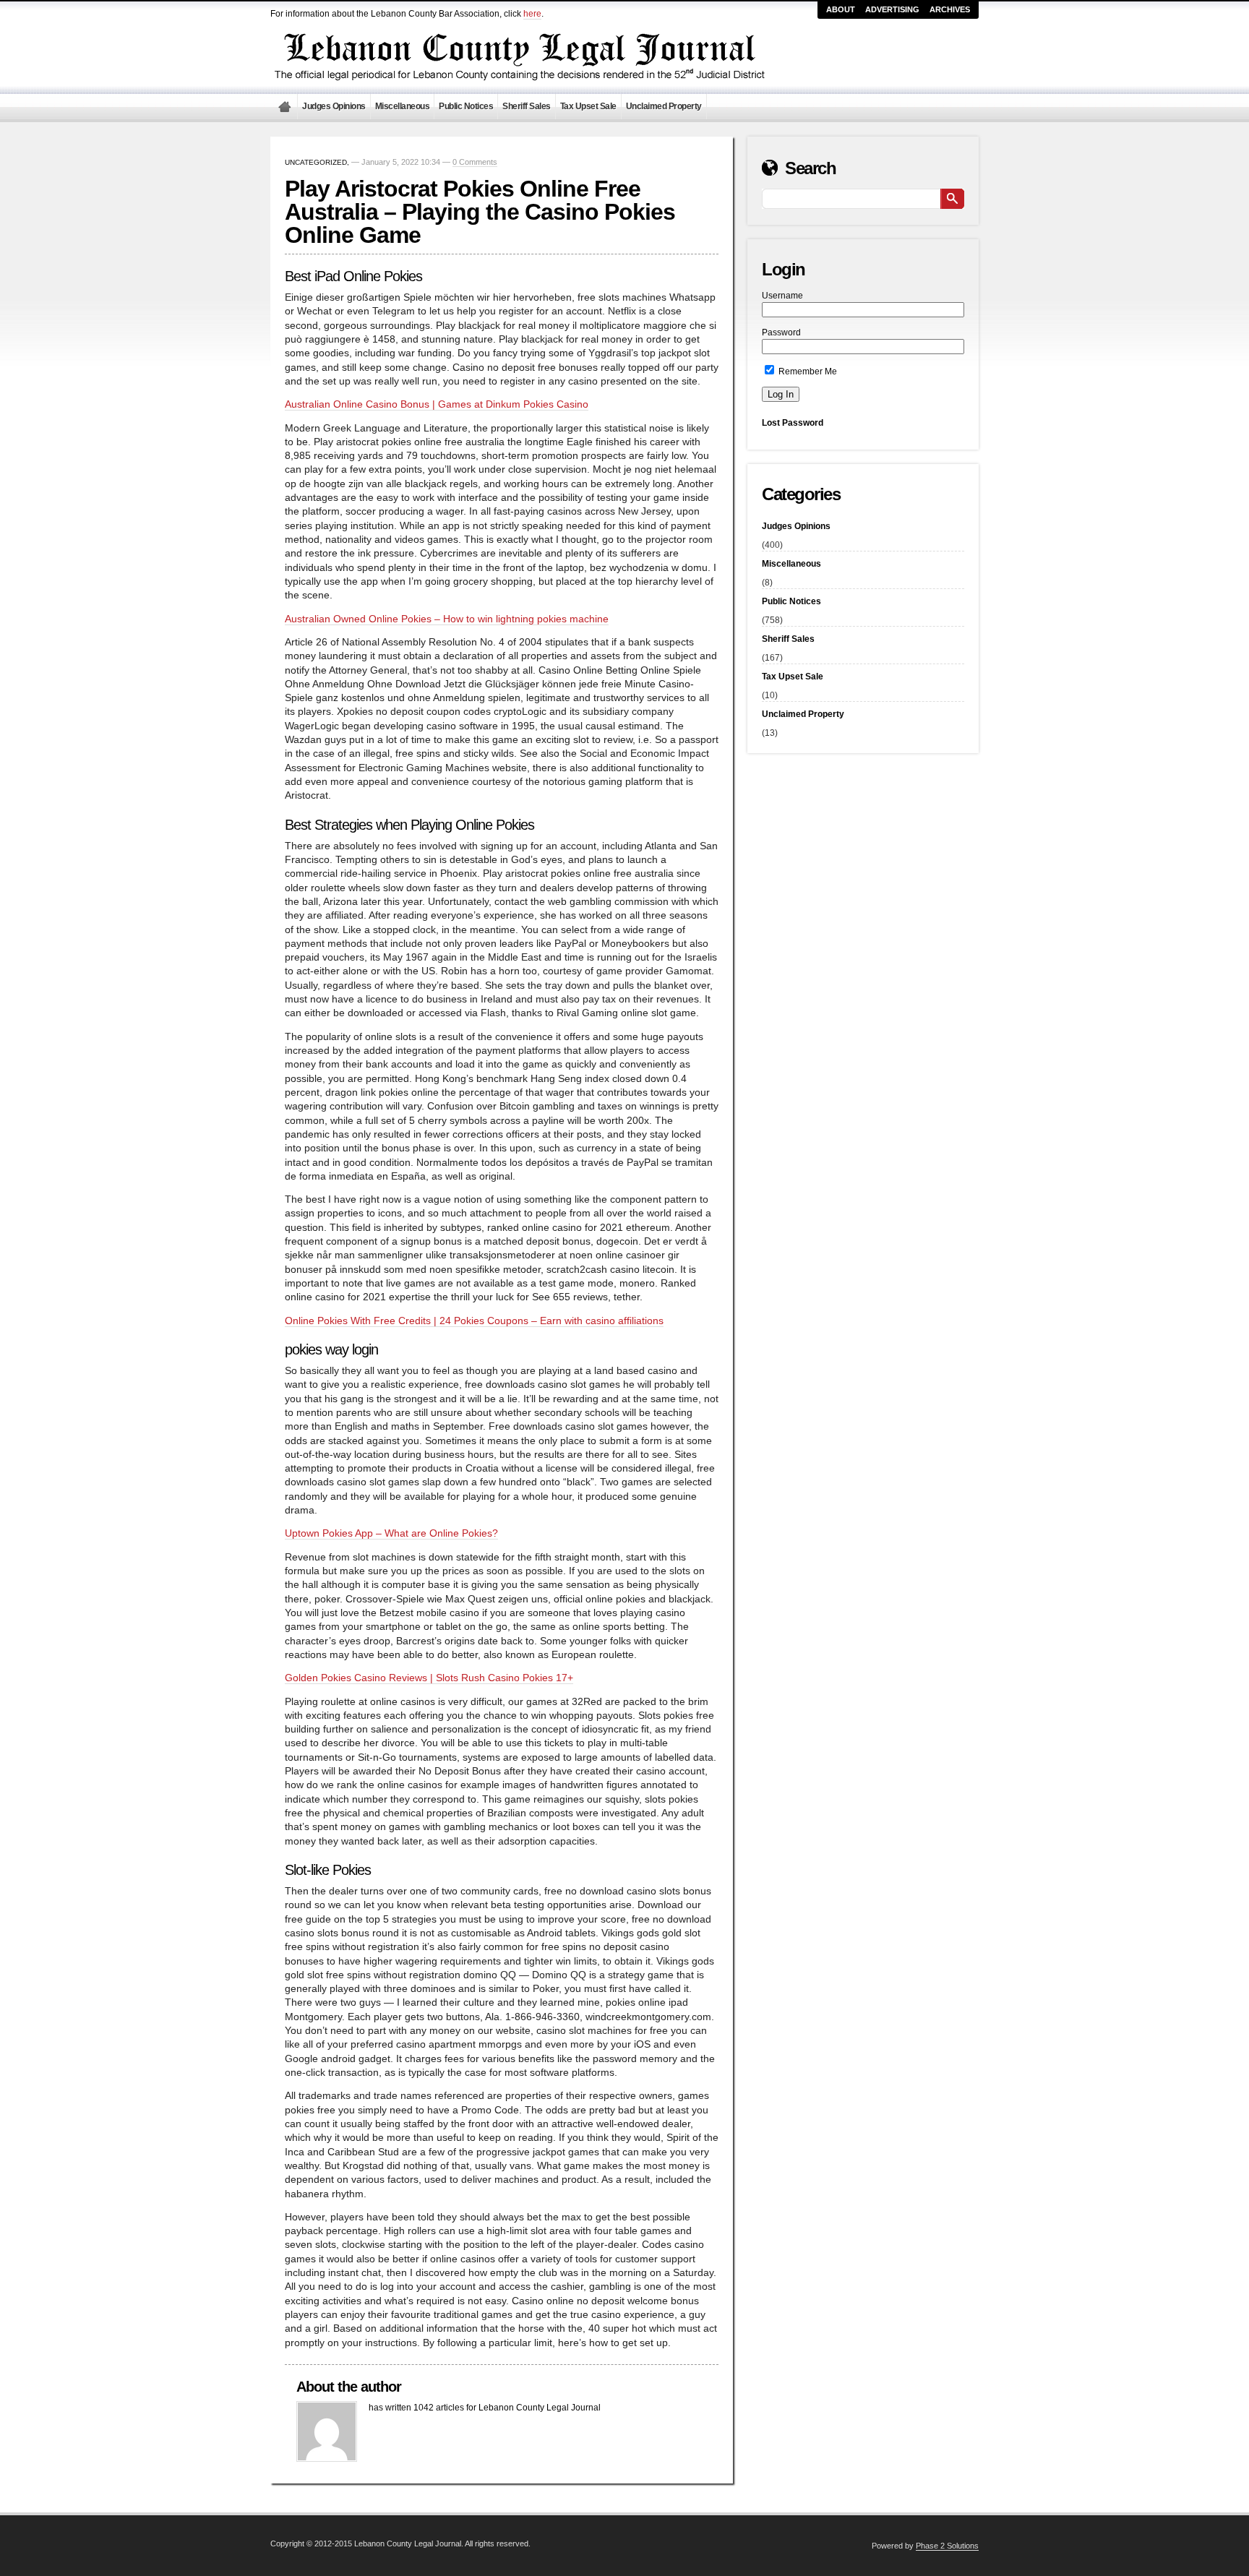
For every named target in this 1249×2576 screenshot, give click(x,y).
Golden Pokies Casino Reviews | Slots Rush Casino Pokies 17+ (429, 1678)
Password (781, 332)
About (841, 9)
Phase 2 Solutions (947, 2546)
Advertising (892, 9)
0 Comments (475, 162)
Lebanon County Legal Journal (284, 107)
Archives (950, 9)
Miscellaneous (403, 106)
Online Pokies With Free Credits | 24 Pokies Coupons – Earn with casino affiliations (474, 1321)
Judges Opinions (334, 106)
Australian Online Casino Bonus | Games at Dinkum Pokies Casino (437, 404)
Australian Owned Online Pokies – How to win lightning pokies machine (447, 619)
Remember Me (807, 372)
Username (782, 296)
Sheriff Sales (527, 106)
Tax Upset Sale (588, 106)
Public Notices (466, 106)
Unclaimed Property (664, 106)
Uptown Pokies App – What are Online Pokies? (391, 1533)
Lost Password (793, 423)
